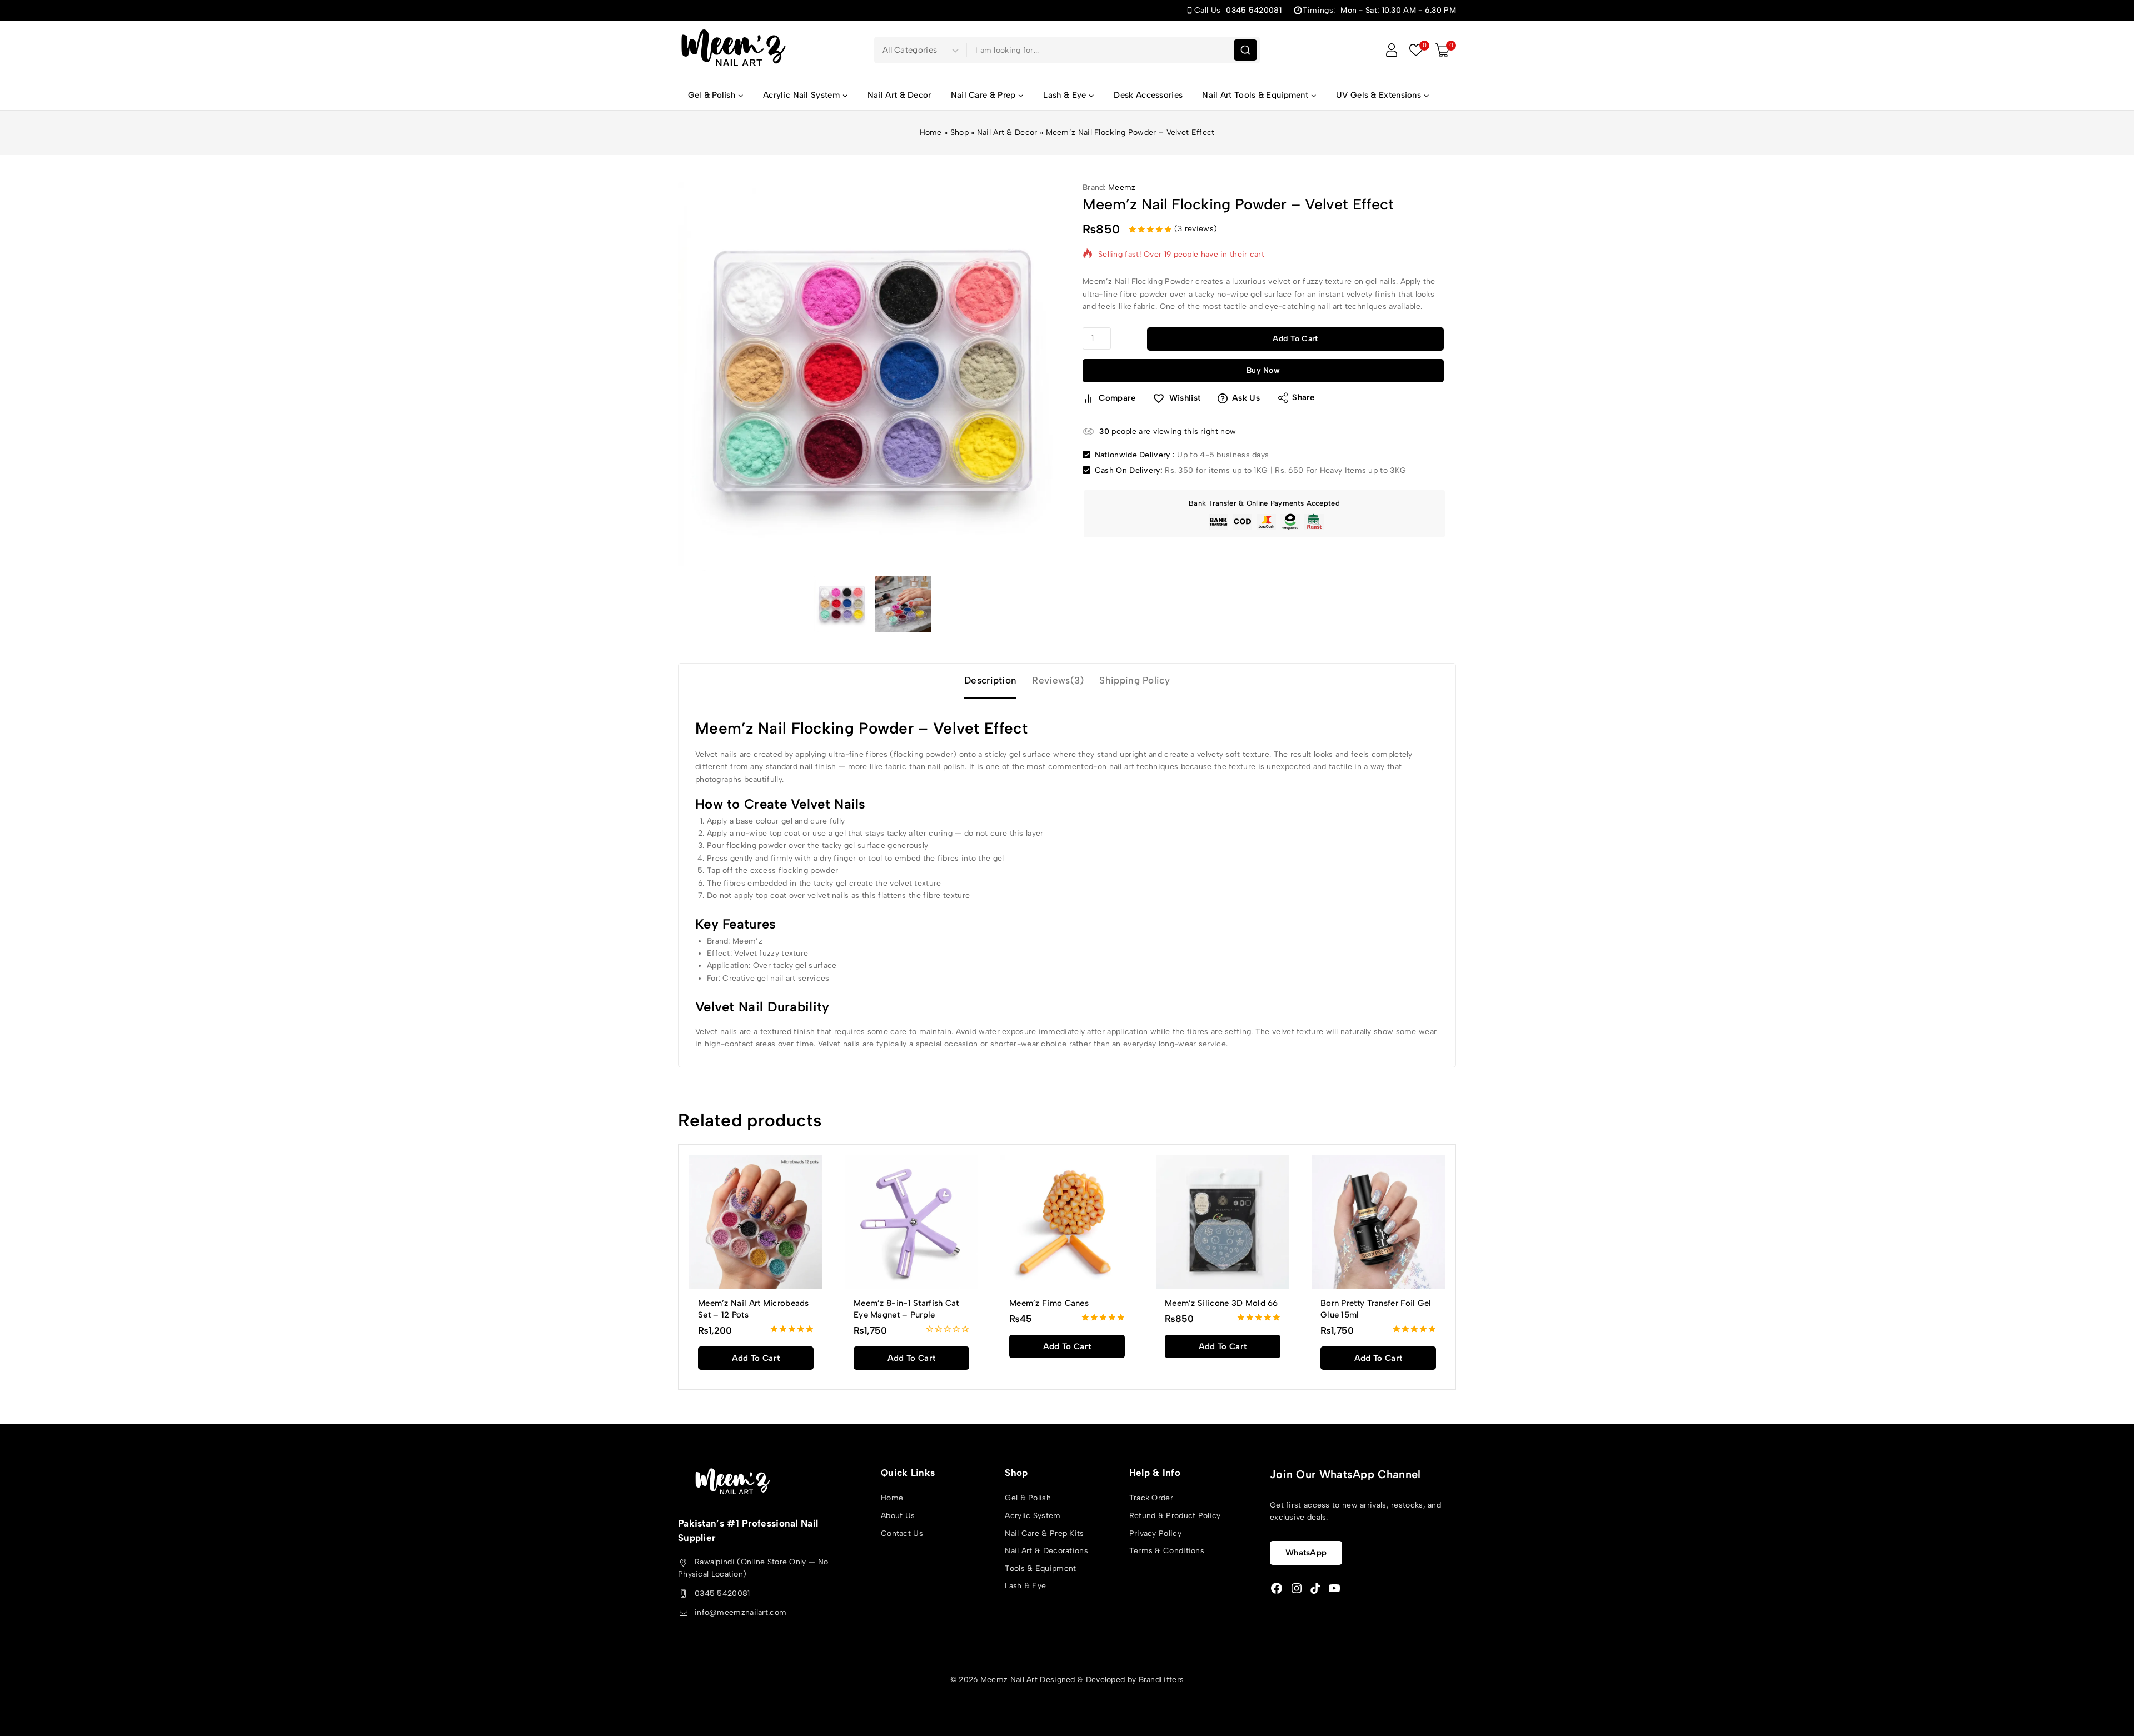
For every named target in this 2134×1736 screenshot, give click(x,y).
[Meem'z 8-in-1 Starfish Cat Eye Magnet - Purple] (911, 1222)
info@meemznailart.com (741, 1612)
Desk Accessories (1148, 95)
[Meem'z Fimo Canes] (1067, 1222)
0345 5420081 (722, 1593)
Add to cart (1295, 339)
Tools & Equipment (1040, 1568)
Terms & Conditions (1167, 1551)
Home (931, 133)
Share (1303, 397)
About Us (898, 1516)
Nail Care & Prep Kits (1044, 1533)
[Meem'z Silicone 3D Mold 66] (1223, 1222)
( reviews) (1196, 229)
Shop (959, 133)
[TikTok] (1315, 1588)
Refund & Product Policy (1175, 1516)
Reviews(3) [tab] (1058, 680)
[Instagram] (1297, 1588)
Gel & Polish (1028, 1498)
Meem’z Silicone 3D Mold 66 (1221, 1303)
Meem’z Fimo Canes (1049, 1303)
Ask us (1246, 398)
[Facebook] (1277, 1588)
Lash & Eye (1025, 1586)
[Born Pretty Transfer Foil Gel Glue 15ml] (1378, 1222)
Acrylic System (1033, 1516)
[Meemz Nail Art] (734, 50)
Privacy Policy (1155, 1533)
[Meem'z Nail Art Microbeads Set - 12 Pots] (756, 1222)
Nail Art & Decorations (1046, 1551)
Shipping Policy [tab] (1135, 680)
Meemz (1122, 188)
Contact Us (902, 1533)
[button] (756, 1358)
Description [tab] (990, 680)
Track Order (1151, 1498)
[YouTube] (1334, 1588)
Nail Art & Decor (899, 95)
